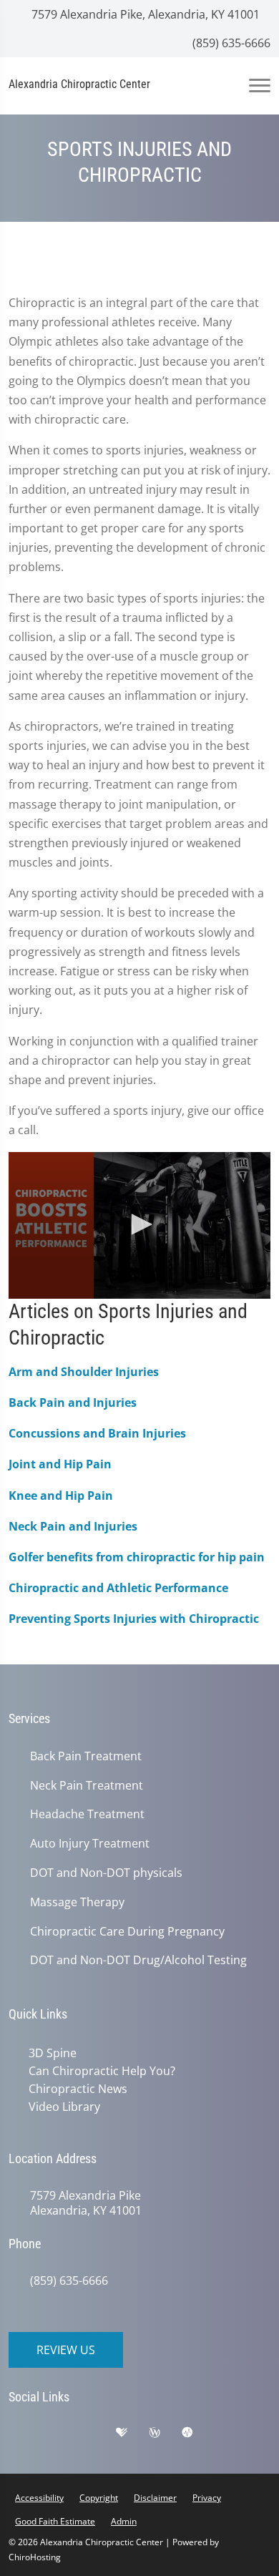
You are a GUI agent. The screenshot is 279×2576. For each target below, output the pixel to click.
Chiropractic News (78, 2089)
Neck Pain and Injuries (73, 1526)
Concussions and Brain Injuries (97, 1433)
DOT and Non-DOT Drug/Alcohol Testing (138, 1960)
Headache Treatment (87, 1814)
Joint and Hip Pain (60, 1464)
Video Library (64, 2107)
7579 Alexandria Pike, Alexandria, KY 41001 (144, 14)
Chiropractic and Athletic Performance (118, 1588)
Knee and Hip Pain (61, 1496)
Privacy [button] (207, 2498)
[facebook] (62, 2436)
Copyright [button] (99, 2498)
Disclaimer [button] (155, 2498)
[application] (139, 1226)
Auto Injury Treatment (90, 1844)
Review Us (66, 2350)
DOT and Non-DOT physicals (106, 1873)
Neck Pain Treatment (87, 1786)
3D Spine (53, 2053)
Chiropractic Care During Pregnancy (127, 1932)
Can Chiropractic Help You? (102, 2071)
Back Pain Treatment (86, 1756)
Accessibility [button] (39, 2498)
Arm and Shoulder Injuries (84, 1372)
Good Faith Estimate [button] (55, 2521)
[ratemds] (198, 2436)
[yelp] (98, 2436)
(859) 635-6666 (230, 43)
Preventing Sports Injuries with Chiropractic (134, 1619)
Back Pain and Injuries (73, 1402)
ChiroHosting (35, 2557)
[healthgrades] (132, 2436)
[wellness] (165, 2436)
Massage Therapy (77, 1902)
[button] (139, 1224)
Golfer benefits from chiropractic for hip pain (137, 1557)
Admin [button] (124, 2521)
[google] (26, 2436)
